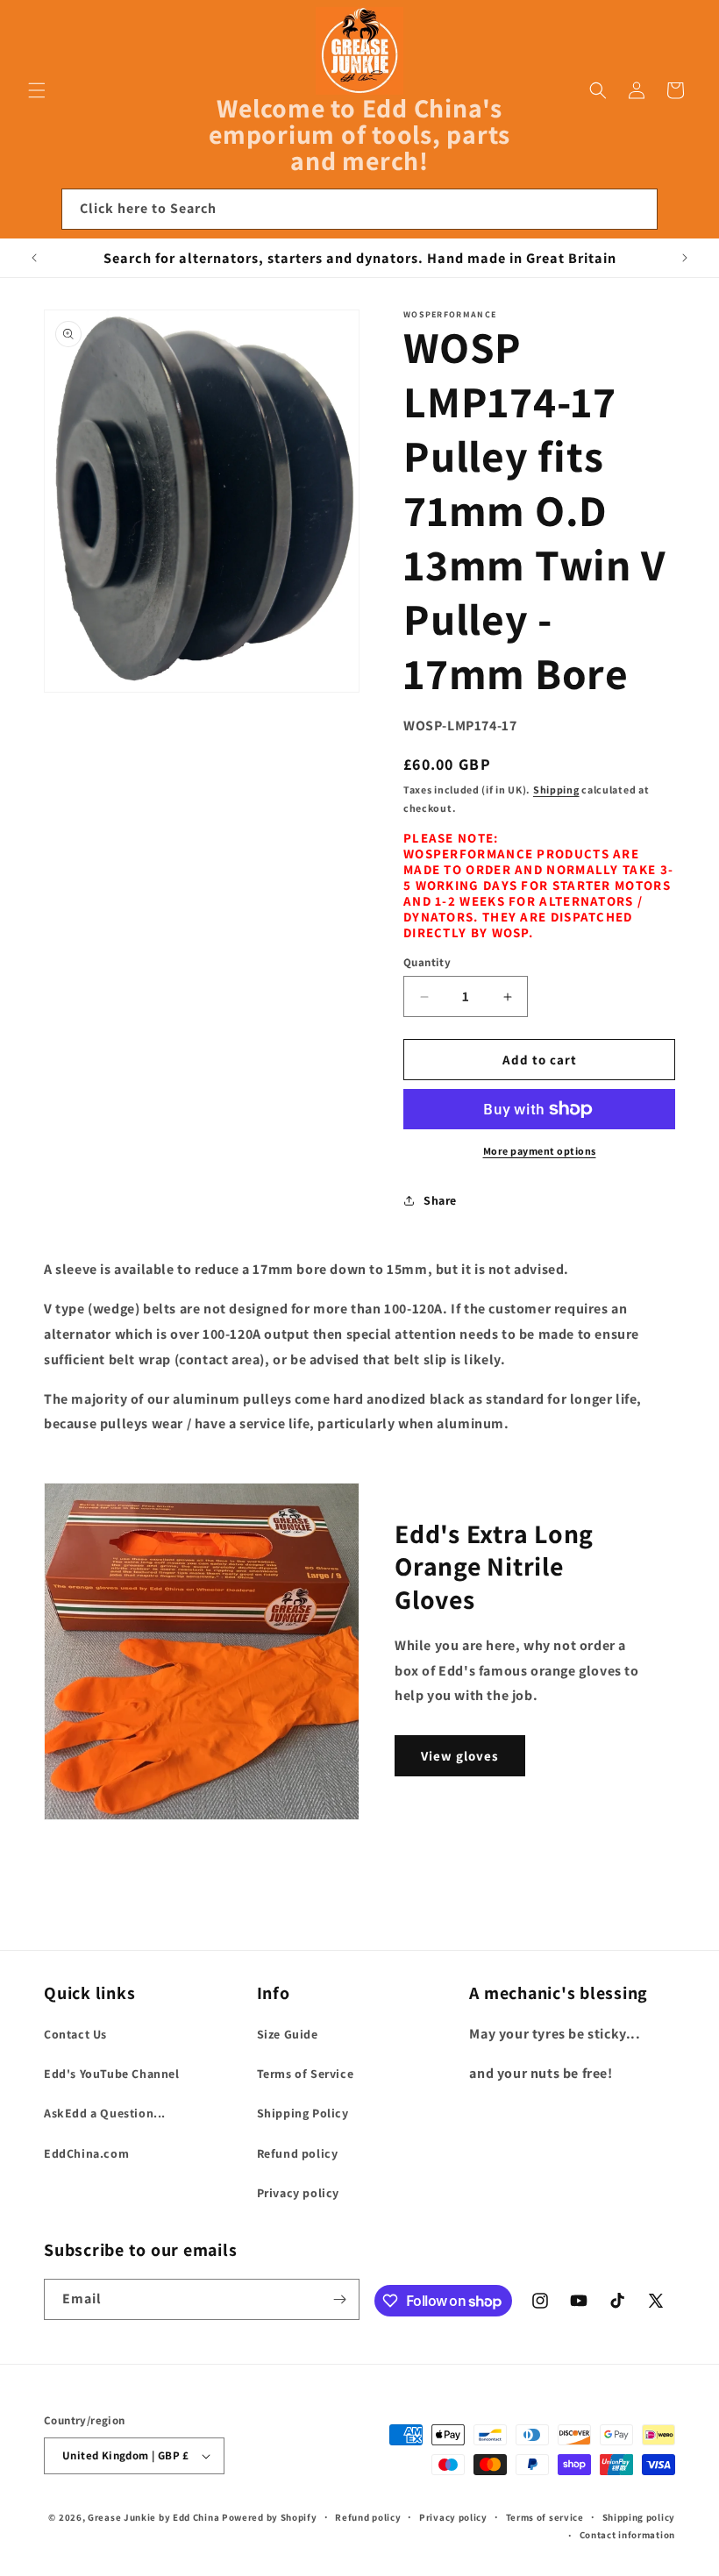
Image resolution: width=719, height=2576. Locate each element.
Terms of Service (306, 2074)
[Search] (637, 209)
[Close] (682, 210)
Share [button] (440, 1200)
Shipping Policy (303, 2113)
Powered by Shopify (270, 2517)
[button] (37, 90)
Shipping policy (639, 2517)
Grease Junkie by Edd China (153, 2517)
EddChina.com (86, 2153)
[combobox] (359, 209)
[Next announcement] (685, 258)
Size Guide (288, 2034)
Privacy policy (298, 2193)
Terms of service (545, 2517)
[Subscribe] (339, 2299)
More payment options (540, 1151)
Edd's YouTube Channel (112, 2074)
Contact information (627, 2535)
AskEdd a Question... (105, 2113)
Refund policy (298, 2153)
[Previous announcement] (34, 258)
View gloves (460, 1756)
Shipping (556, 790)
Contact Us (75, 2034)
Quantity (427, 962)
